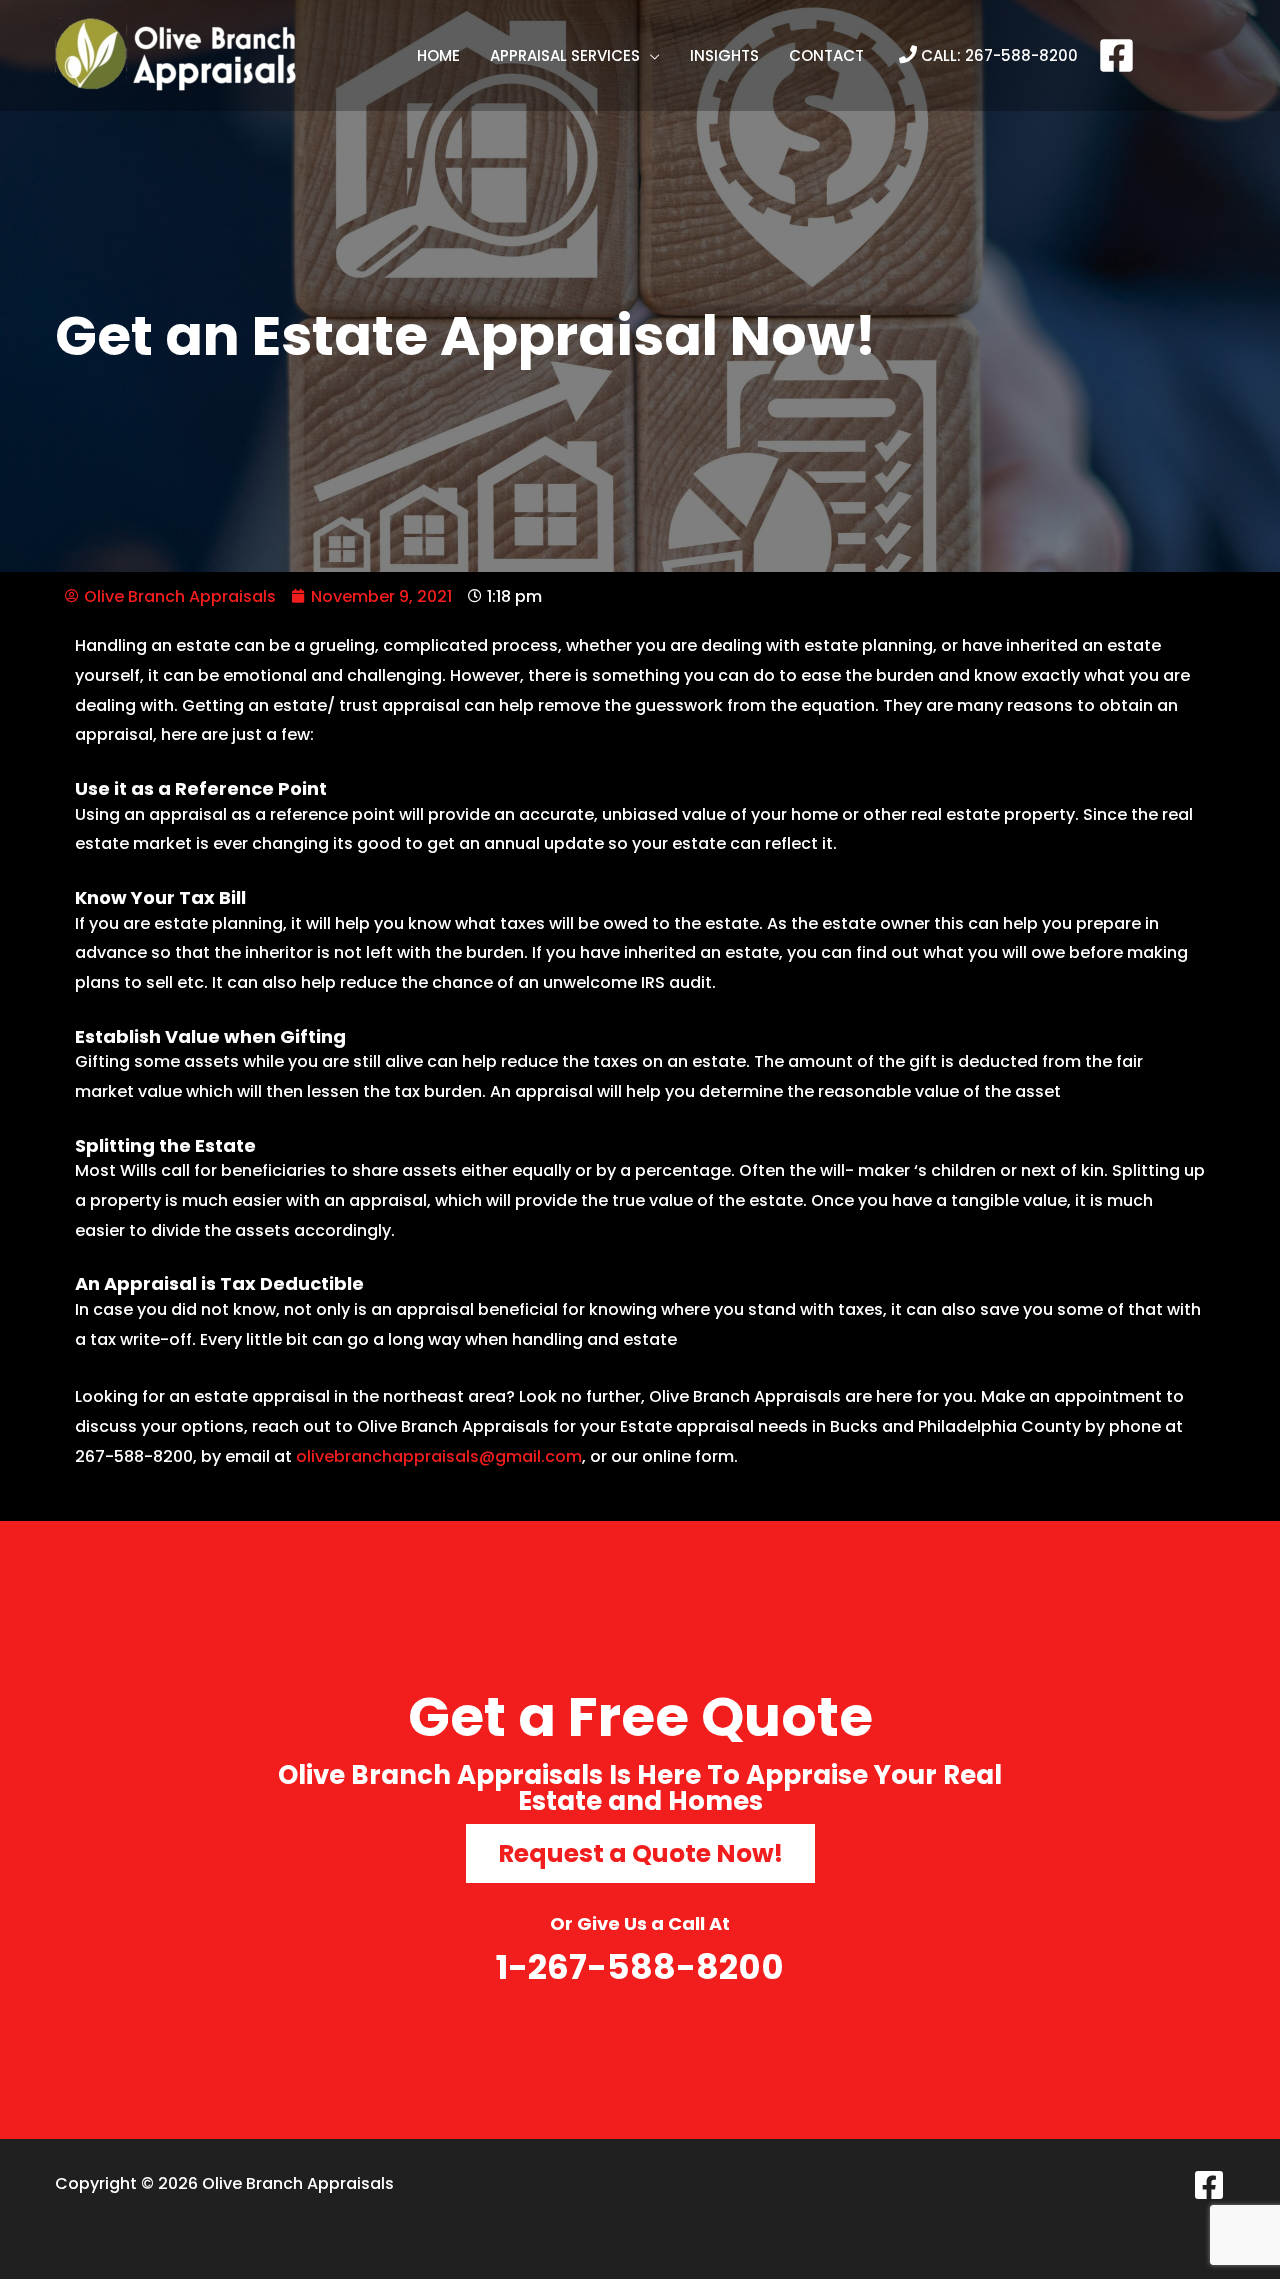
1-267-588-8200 (640, 1967)
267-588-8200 (1021, 55)
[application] (650, 56)
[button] (575, 56)
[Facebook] (1116, 55)
